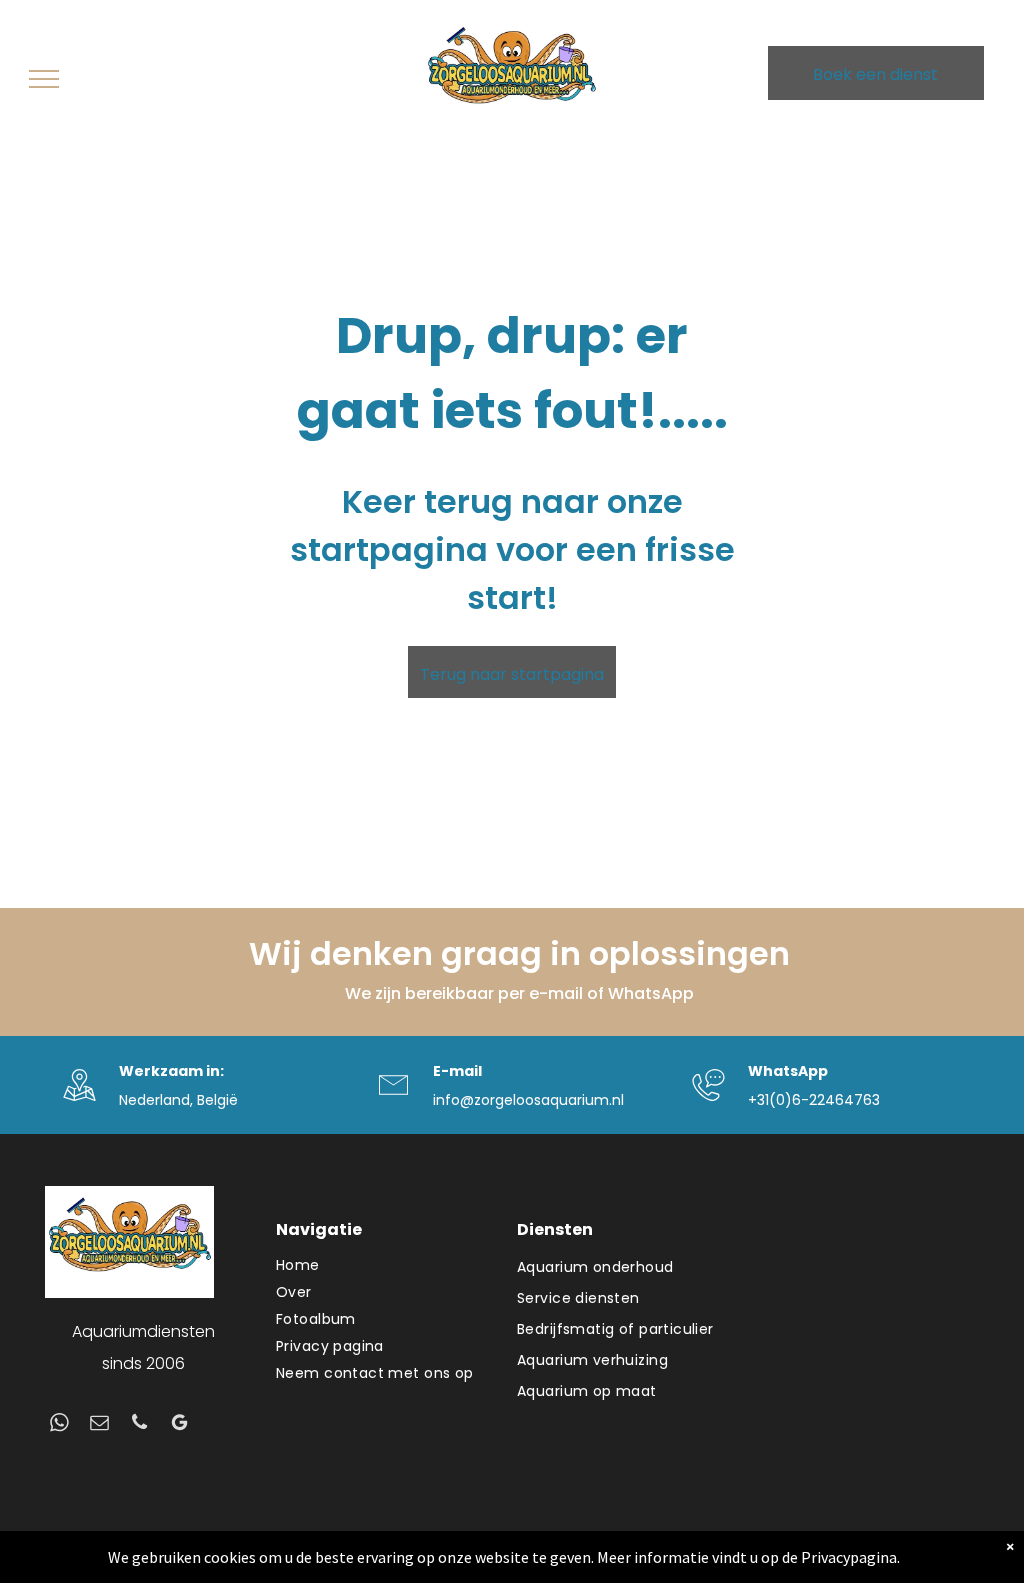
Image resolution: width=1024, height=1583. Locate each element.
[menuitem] (386, 1265)
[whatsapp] (59, 1425)
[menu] (44, 79)
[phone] (139, 1425)
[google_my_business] (179, 1425)
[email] (99, 1425)
